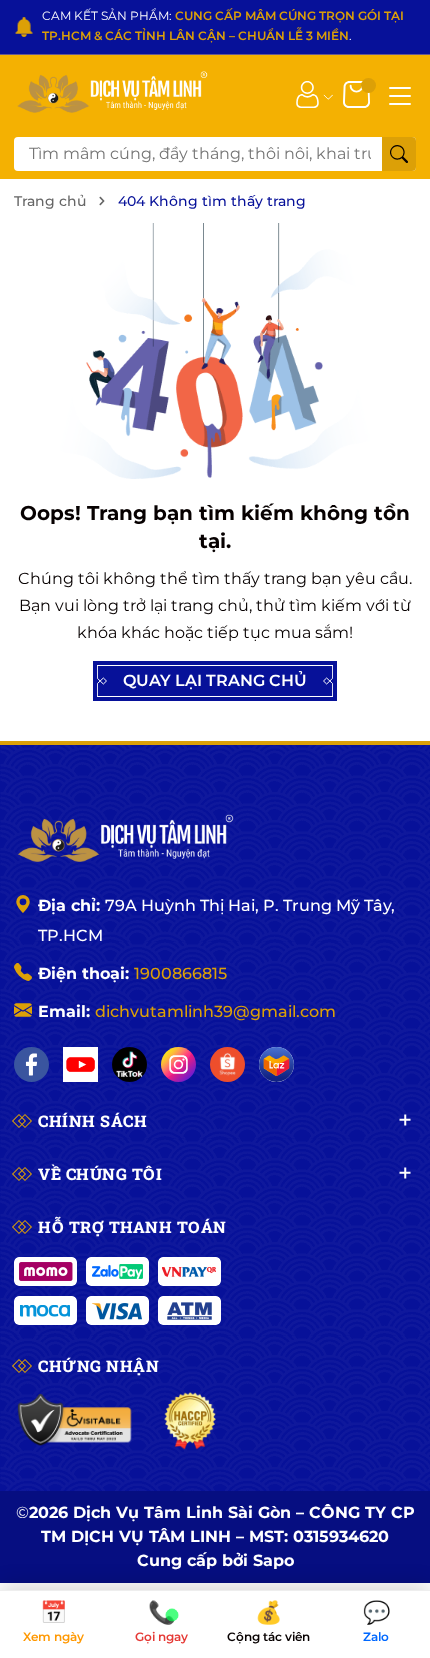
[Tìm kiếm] (399, 154)
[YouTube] (80, 1064)
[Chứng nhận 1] (75, 1421)
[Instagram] (178, 1064)
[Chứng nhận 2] (190, 1421)
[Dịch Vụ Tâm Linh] (124, 840)
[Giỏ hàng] (358, 94)
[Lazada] (276, 1064)
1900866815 (180, 973)
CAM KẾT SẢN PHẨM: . (223, 25)
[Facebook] (31, 1064)
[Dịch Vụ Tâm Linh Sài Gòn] (111, 94)
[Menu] (400, 94)
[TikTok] (129, 1064)
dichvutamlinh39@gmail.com (215, 1011)
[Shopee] (227, 1064)
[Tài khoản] (307, 94)
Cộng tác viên (268, 1623)
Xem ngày (53, 1623)
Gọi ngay (161, 1623)
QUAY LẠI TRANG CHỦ (215, 680)
